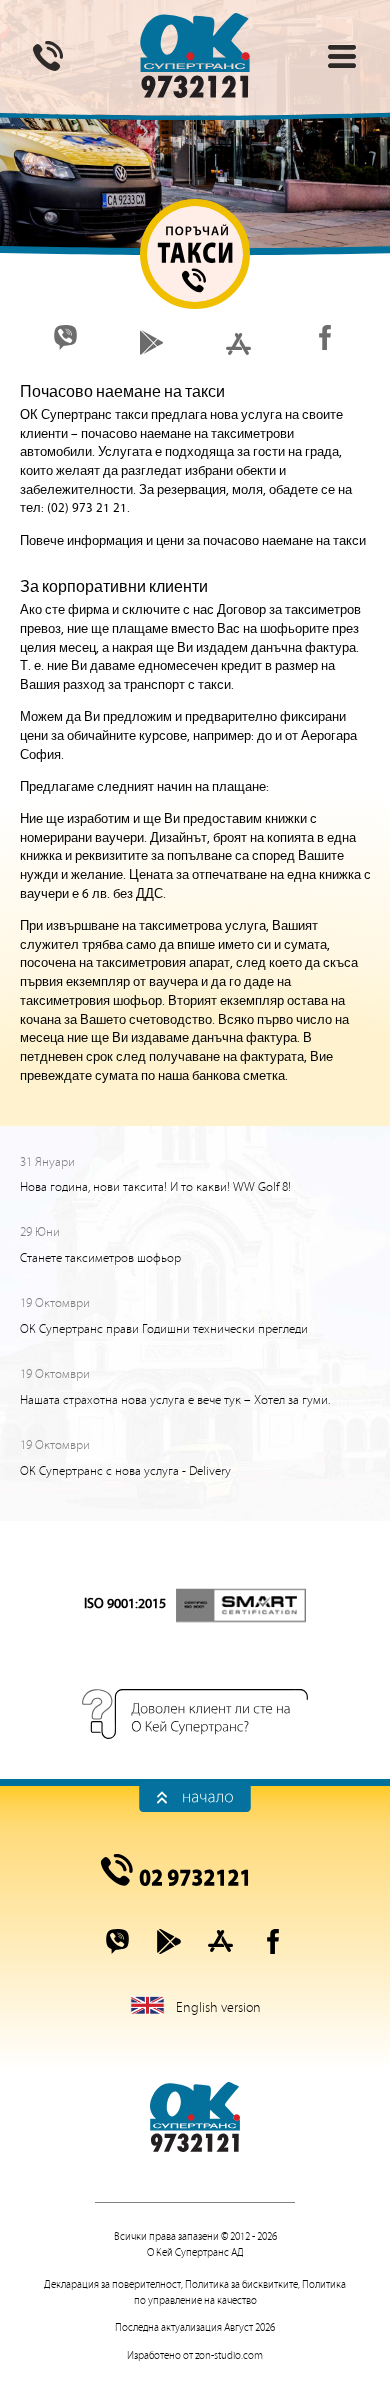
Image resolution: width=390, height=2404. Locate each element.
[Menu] (342, 56)
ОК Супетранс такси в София (195, 55)
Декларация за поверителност (112, 2284)
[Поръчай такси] (48, 56)
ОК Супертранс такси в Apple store (238, 342)
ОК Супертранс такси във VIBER (65, 337)
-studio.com (229, 2355)
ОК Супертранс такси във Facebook (324, 337)
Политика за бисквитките (241, 2284)
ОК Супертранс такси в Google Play (151, 342)
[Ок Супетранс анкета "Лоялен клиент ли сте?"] (195, 1714)
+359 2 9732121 (195, 1870)
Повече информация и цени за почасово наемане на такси (193, 541)
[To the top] (195, 1797)
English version (218, 2008)
